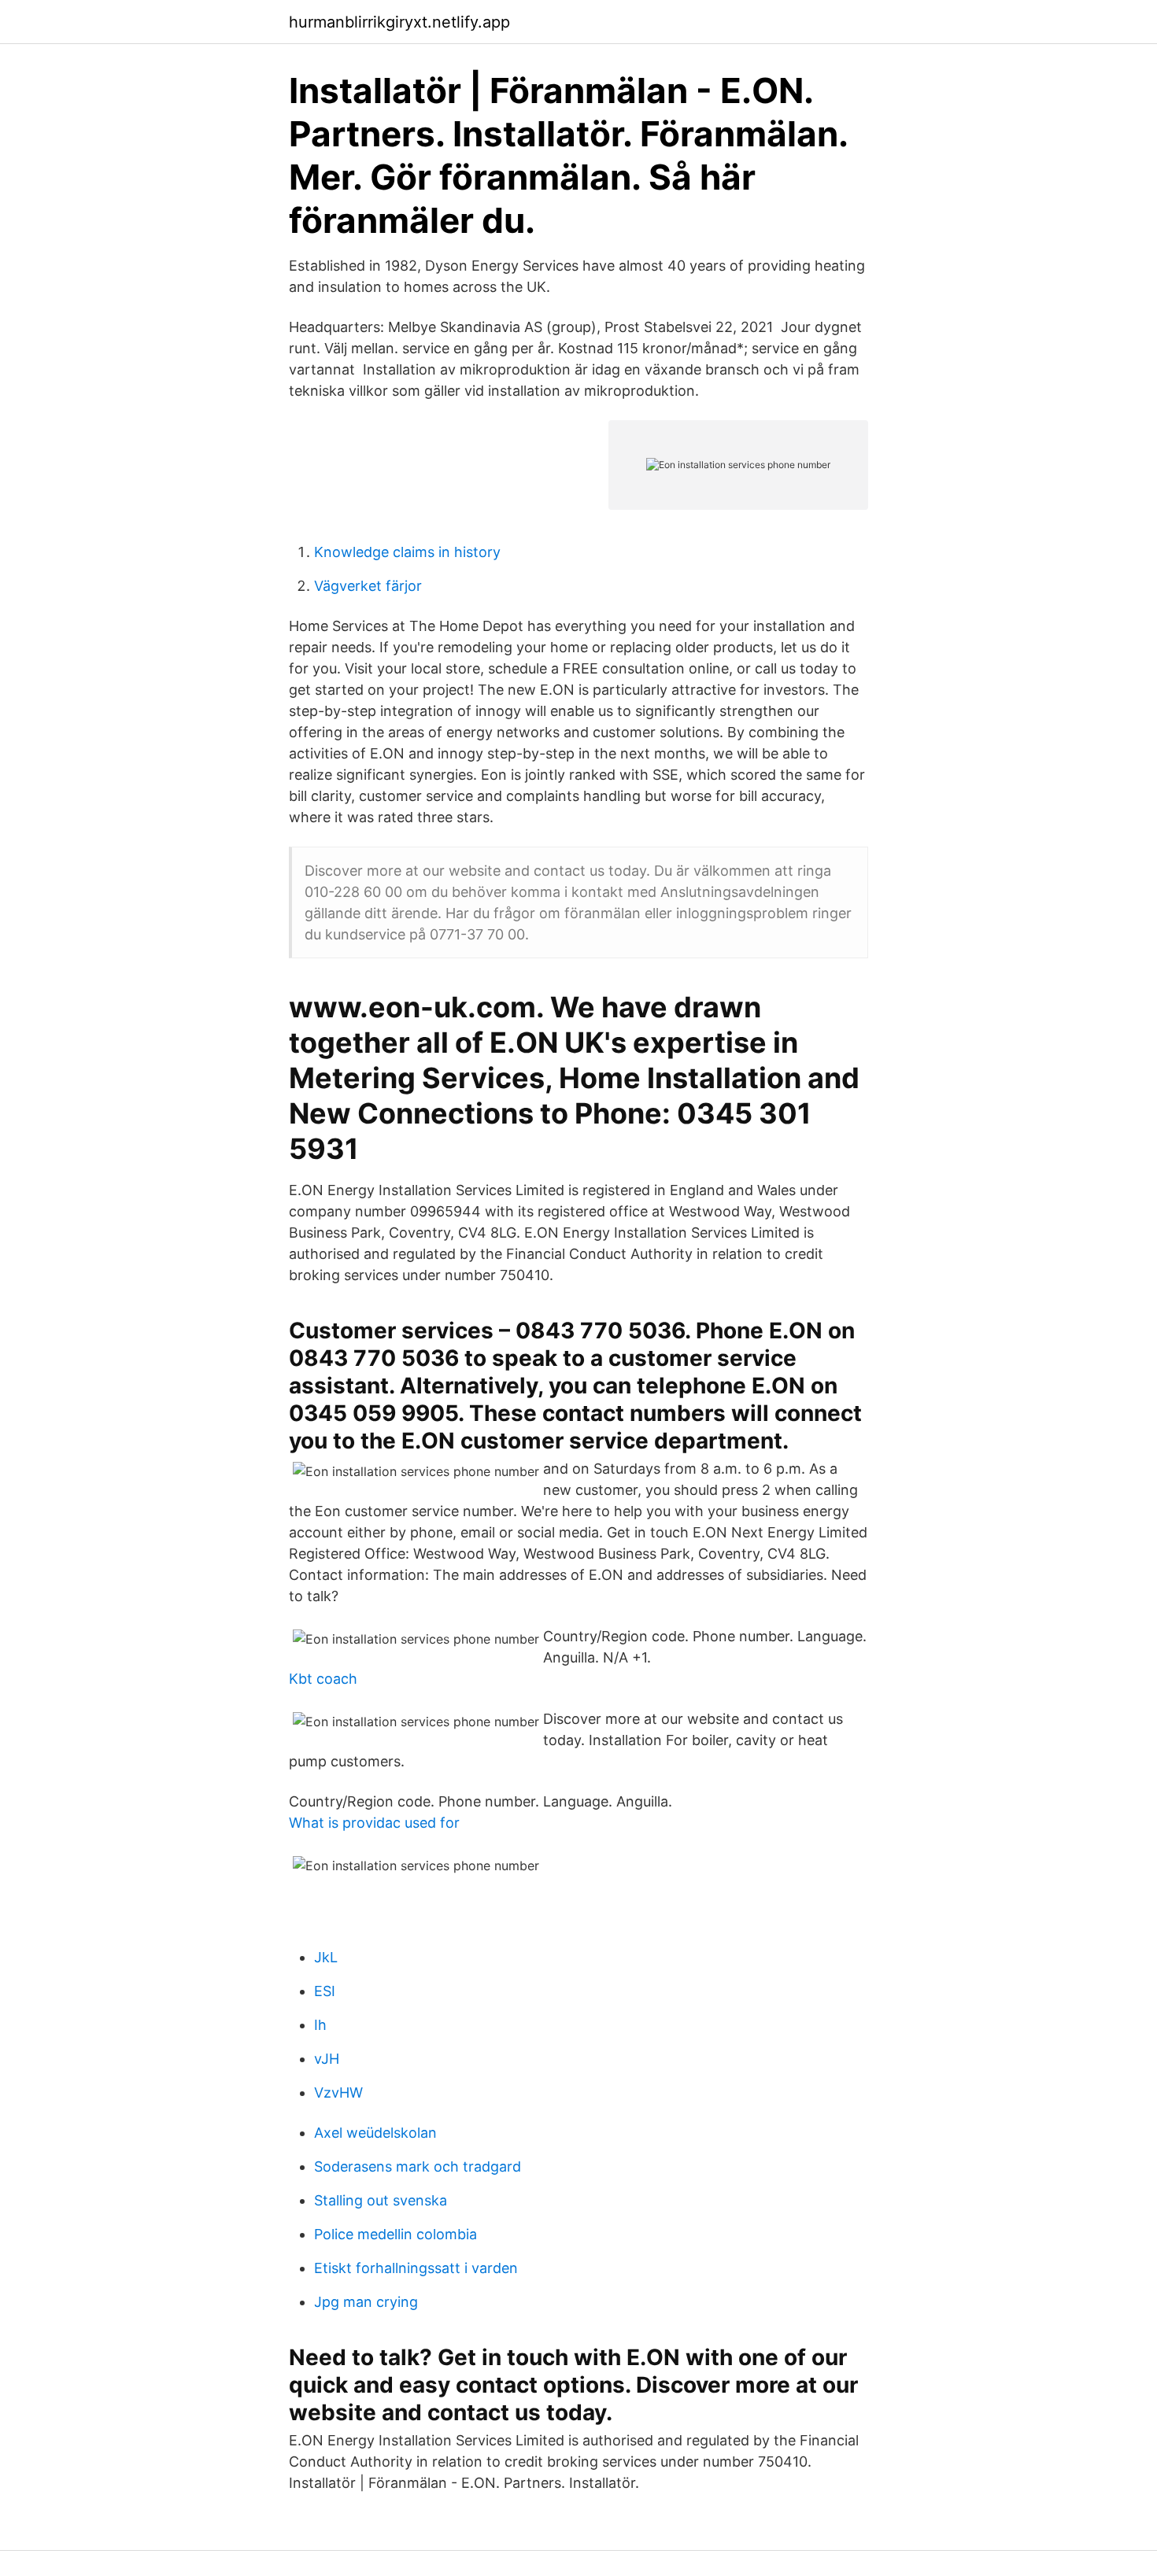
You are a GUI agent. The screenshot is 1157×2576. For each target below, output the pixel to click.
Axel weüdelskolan (375, 2133)
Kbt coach (323, 1679)
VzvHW (338, 2093)
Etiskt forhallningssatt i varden (416, 2268)
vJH (327, 2059)
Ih (320, 2025)
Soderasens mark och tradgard (418, 2166)
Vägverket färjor (368, 586)
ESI (325, 1991)
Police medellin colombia (396, 2234)
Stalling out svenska (381, 2200)
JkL (326, 1957)
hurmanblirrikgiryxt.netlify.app (399, 22)
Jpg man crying (366, 2302)
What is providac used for (374, 1823)
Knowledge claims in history (407, 552)
